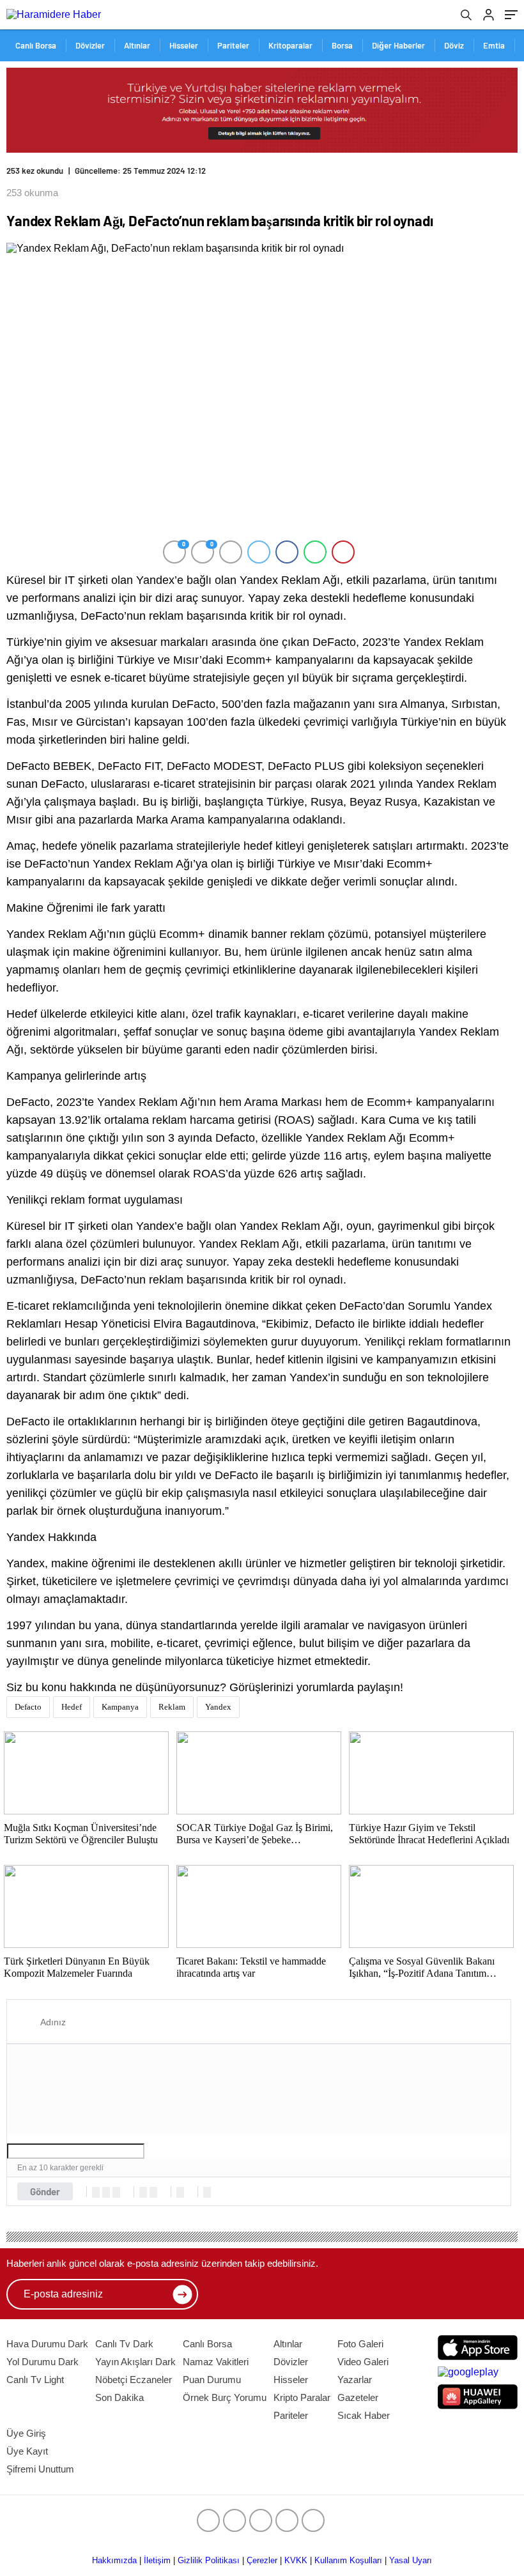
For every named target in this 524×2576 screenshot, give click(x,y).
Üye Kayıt (27, 2451)
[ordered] (143, 2192)
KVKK (296, 2560)
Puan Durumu (212, 2380)
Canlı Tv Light (35, 2380)
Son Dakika (119, 2397)
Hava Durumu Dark (47, 2344)
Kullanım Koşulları (348, 2560)
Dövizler (90, 45)
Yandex (218, 1707)
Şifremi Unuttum (40, 2469)
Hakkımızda (114, 2560)
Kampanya (120, 1707)
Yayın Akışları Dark (135, 2362)
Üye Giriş (26, 2433)
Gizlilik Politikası (209, 2560)
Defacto (28, 1707)
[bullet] (153, 2192)
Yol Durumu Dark (42, 2362)
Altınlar (137, 45)
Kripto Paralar (302, 2397)
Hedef (72, 1707)
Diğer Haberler (398, 45)
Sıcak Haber (364, 2415)
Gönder (45, 2191)
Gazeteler (358, 2397)
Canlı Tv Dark (124, 2344)
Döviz (454, 45)
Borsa (342, 45)
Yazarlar (355, 2380)
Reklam (172, 1707)
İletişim (157, 2560)
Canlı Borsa (36, 45)
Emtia (494, 45)
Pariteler (233, 45)
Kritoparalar (290, 45)
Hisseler (184, 45)
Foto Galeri (360, 2344)
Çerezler (262, 2560)
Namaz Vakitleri (216, 2362)
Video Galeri (363, 2362)
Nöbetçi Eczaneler (134, 2380)
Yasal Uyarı (411, 2560)
